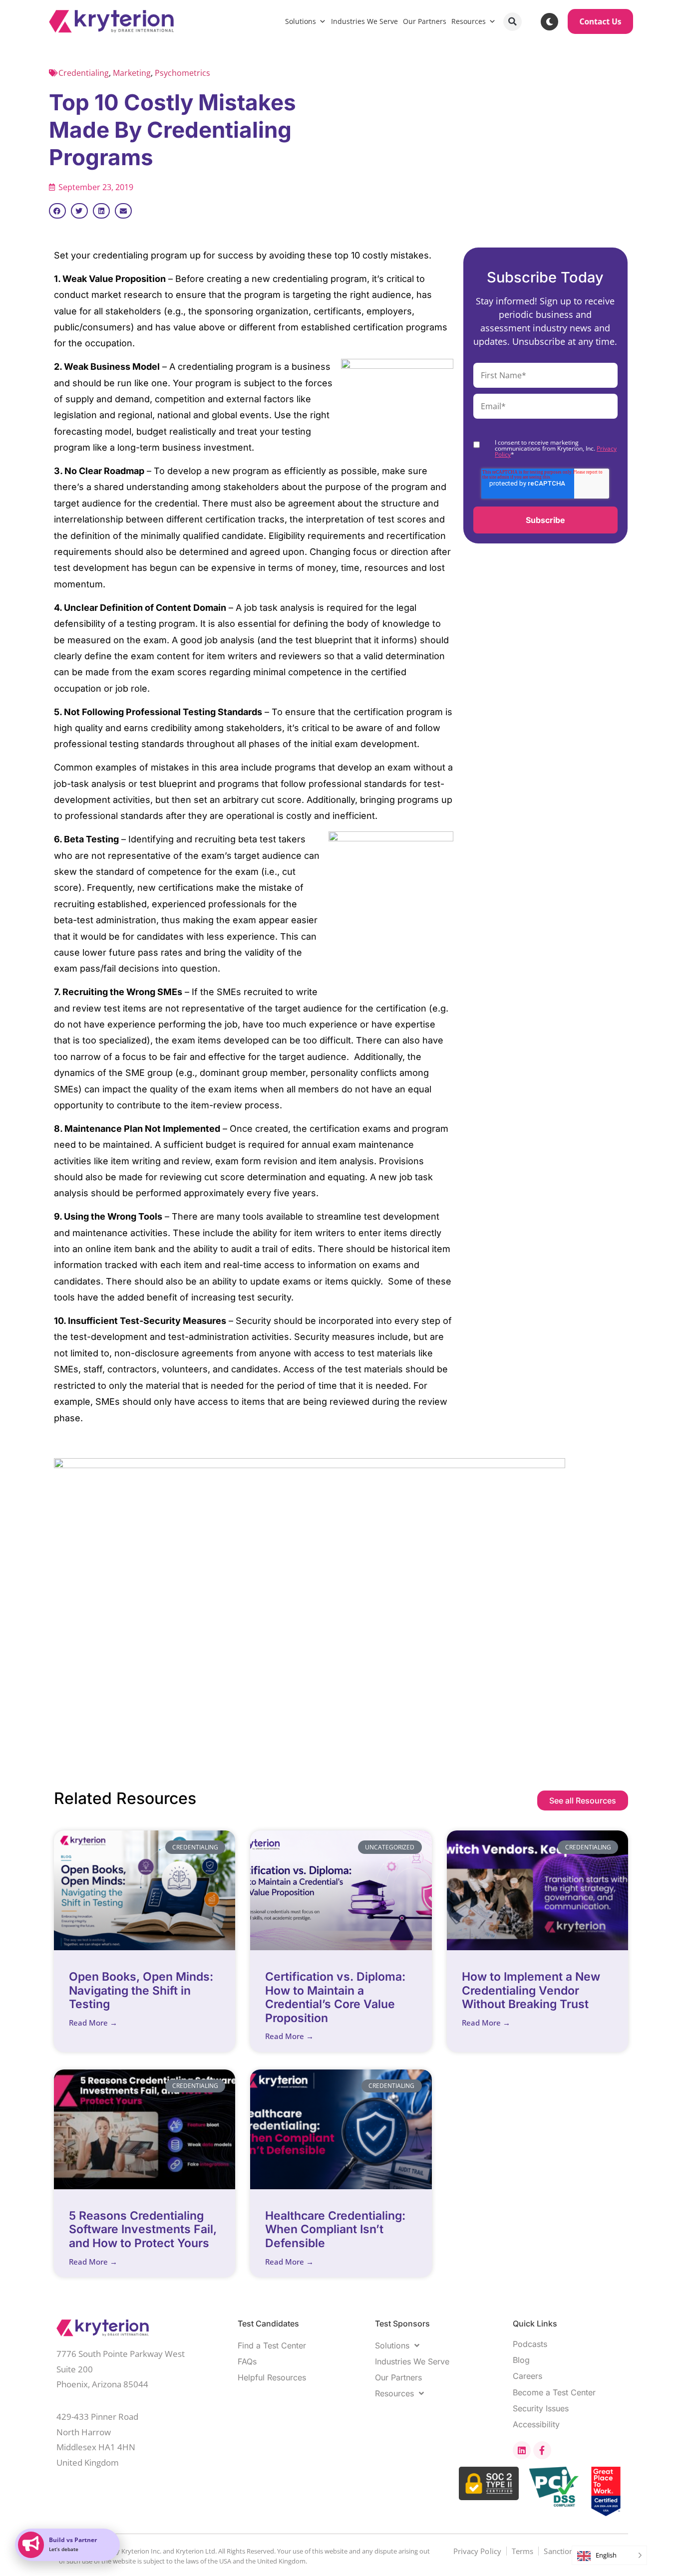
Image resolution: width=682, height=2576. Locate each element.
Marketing (132, 73)
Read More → (93, 2023)
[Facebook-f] (542, 2450)
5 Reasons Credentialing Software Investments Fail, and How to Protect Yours (143, 2229)
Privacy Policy (477, 2551)
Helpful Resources (272, 2377)
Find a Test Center (272, 2345)
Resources (469, 21)
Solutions (301, 21)
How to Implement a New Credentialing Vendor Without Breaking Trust (531, 1990)
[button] (512, 22)
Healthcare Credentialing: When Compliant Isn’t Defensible (335, 2229)
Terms (523, 2551)
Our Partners (425, 21)
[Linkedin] (522, 2450)
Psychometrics (182, 73)
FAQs (247, 2361)
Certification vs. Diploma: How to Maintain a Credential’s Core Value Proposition (335, 1997)
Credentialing (84, 73)
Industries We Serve (364, 21)
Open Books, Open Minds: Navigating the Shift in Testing (141, 1990)
